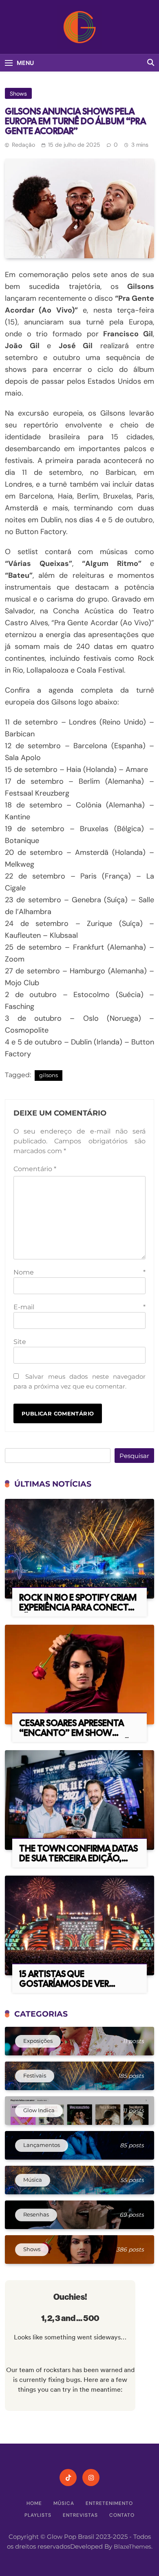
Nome (79, 1272)
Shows (18, 94)
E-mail (79, 1307)
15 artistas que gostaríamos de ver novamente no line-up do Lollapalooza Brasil (77, 1989)
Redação (23, 145)
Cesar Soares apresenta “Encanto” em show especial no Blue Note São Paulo (78, 1738)
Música (64, 2503)
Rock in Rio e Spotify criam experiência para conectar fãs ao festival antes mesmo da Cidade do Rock (79, 1612)
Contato (122, 2515)
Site (20, 1342)
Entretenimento (109, 2503)
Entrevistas (80, 2515)
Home (34, 2503)
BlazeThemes (132, 2547)
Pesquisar (134, 1456)
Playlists (38, 2515)
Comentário (35, 1169)
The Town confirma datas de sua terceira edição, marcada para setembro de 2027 (78, 1863)
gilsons (49, 1075)
